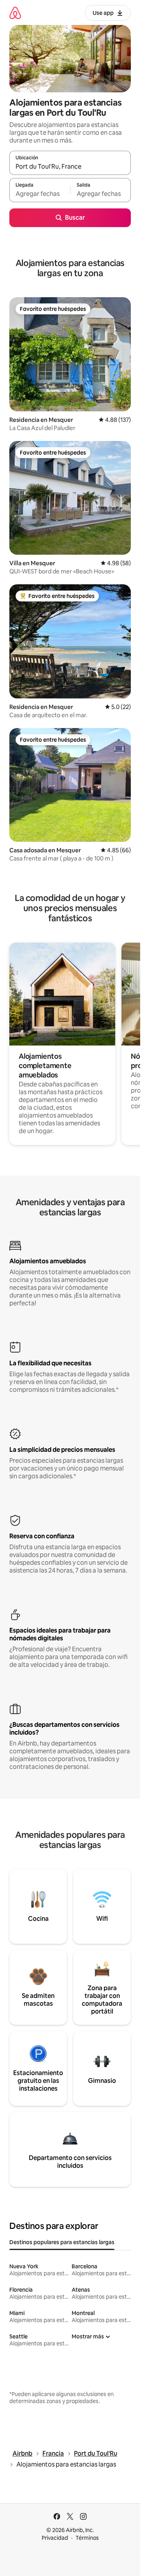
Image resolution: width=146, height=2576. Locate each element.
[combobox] (70, 166)
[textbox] (40, 194)
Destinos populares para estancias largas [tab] (62, 2242)
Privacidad (55, 2538)
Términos (87, 2538)
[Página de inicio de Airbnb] (15, 13)
